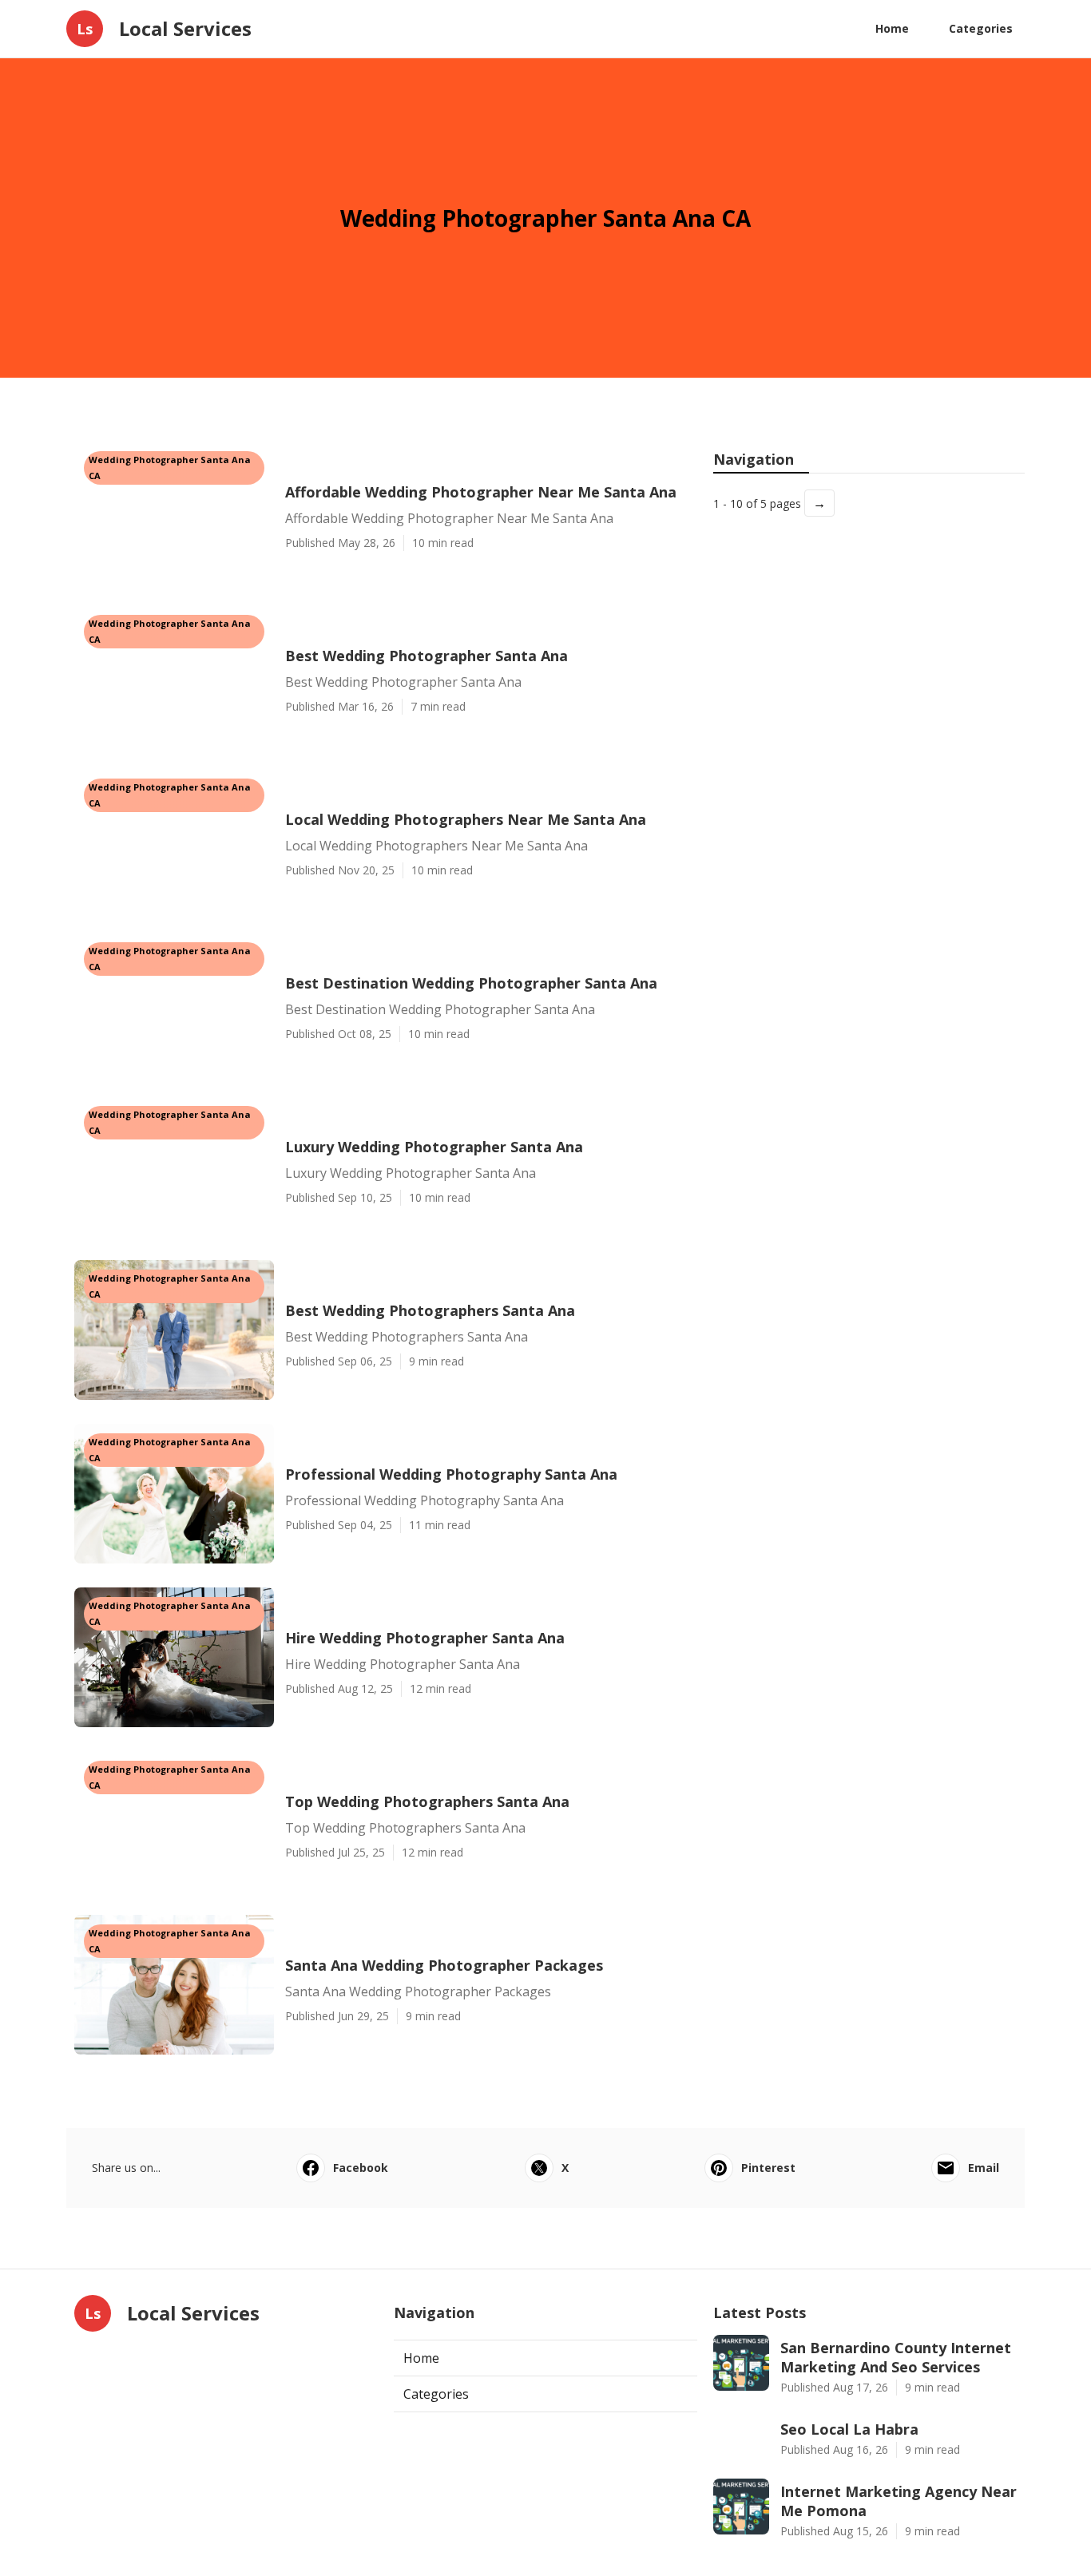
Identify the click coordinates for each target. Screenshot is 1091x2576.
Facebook (361, 2168)
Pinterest (768, 2168)
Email (984, 2168)
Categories (981, 28)
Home (892, 28)
